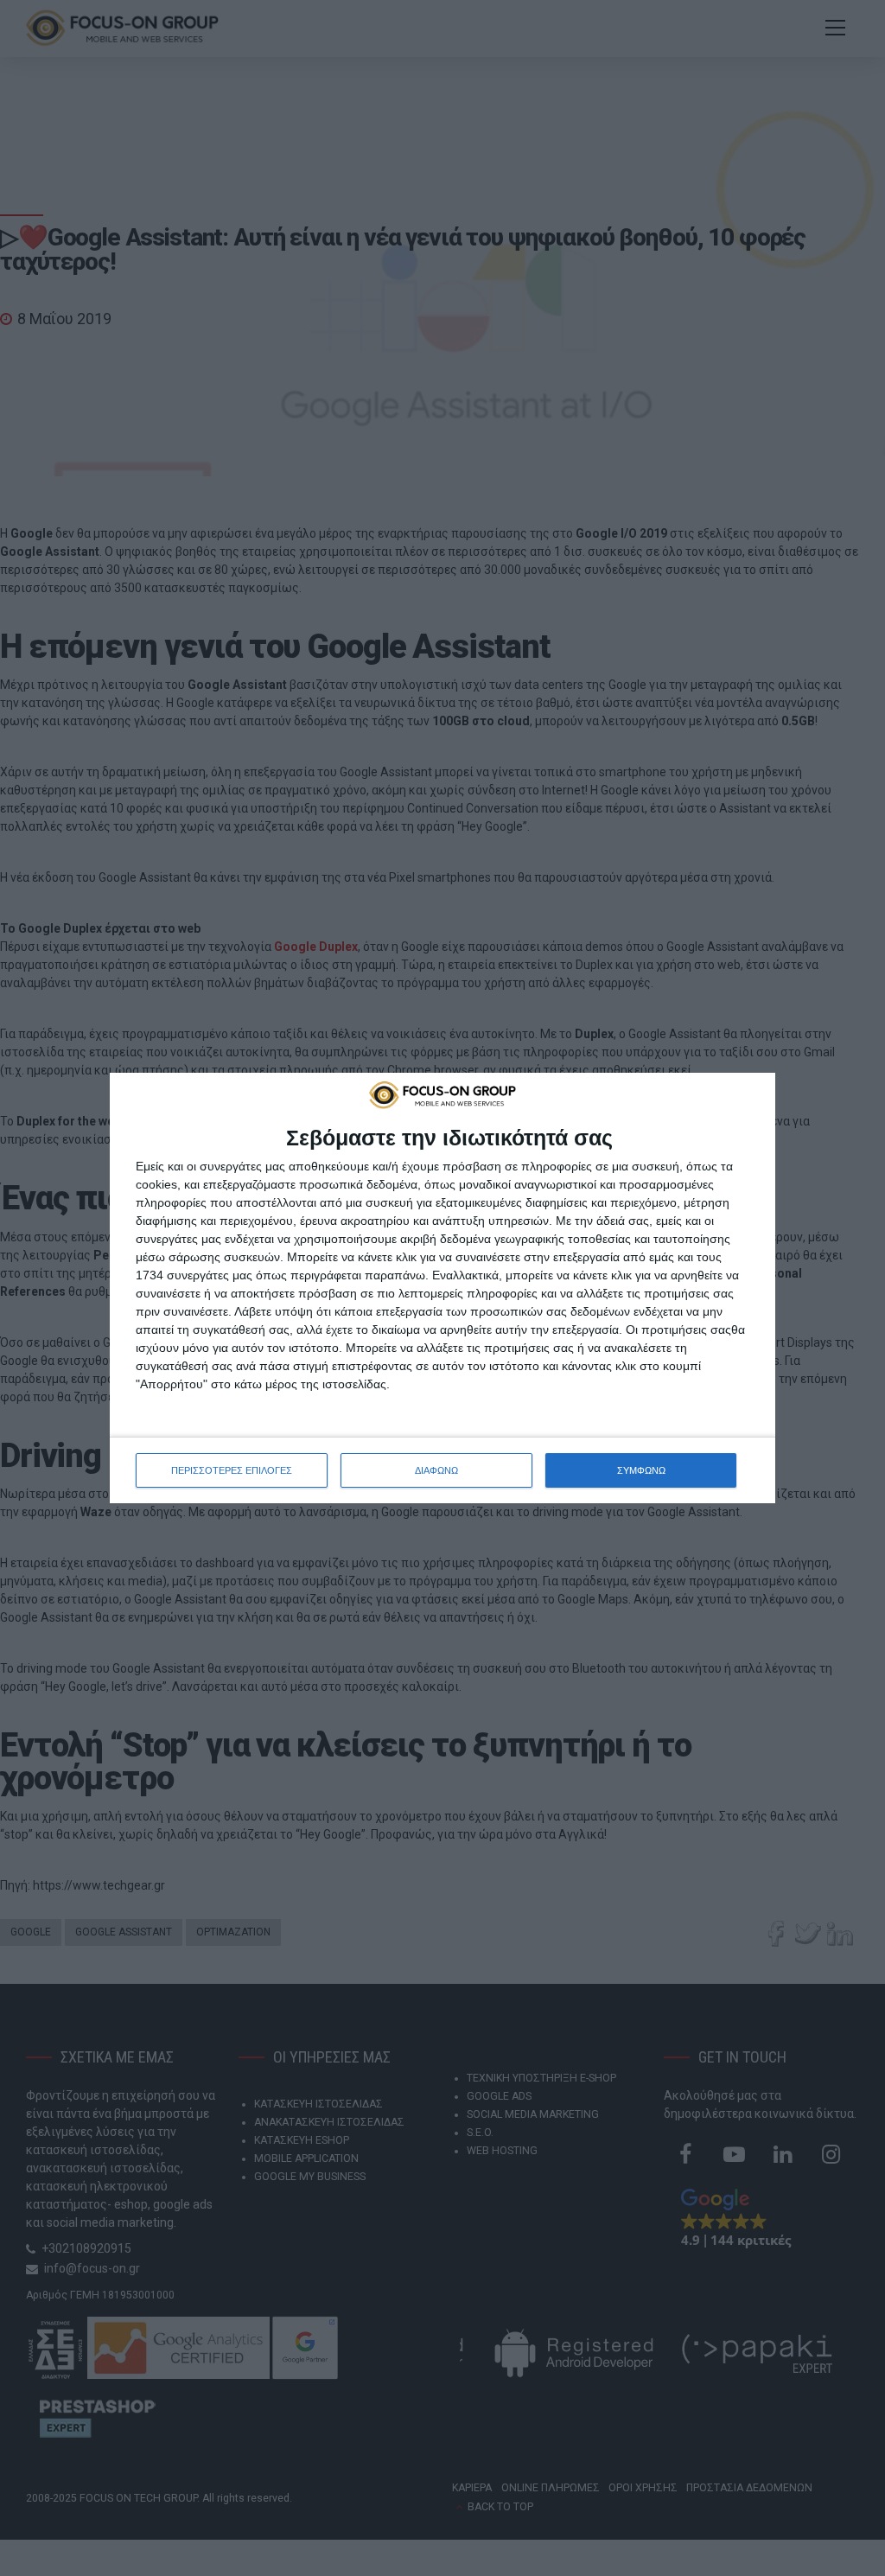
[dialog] (442, 1288)
